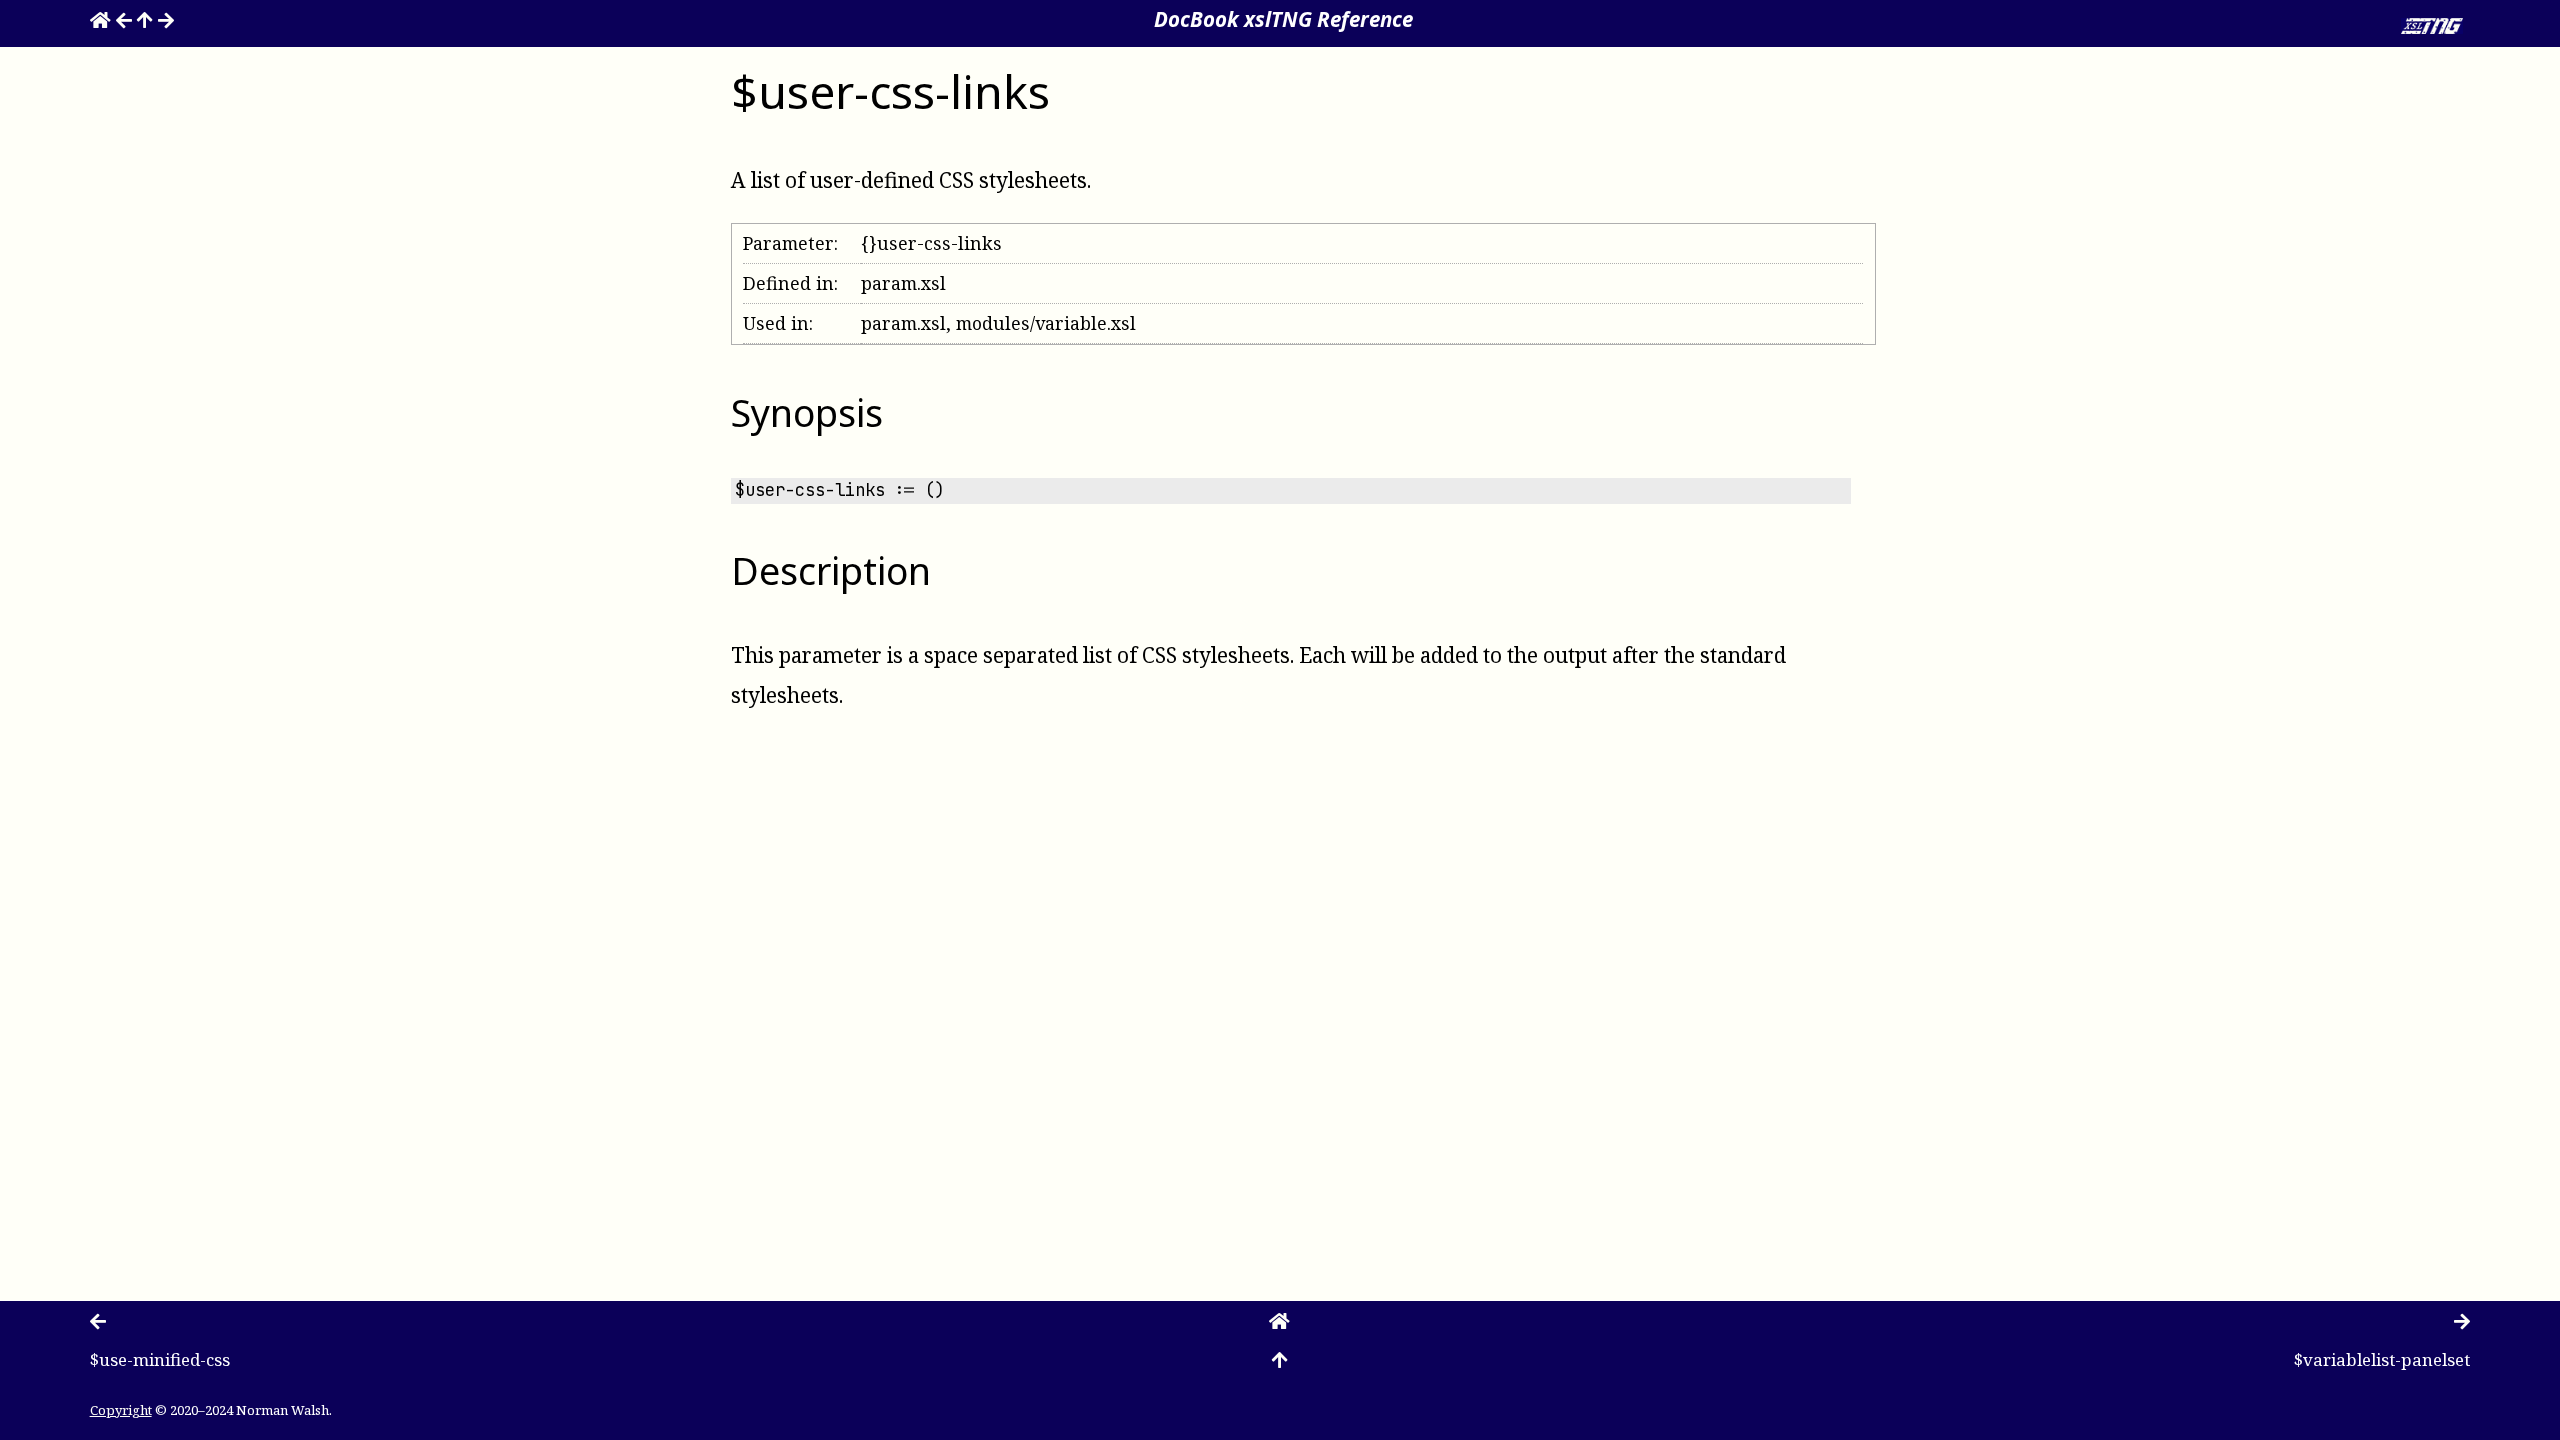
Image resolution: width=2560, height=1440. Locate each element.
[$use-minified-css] (124, 19)
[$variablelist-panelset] (166, 19)
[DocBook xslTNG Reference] (100, 19)
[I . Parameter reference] (145, 19)
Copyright (121, 1410)
